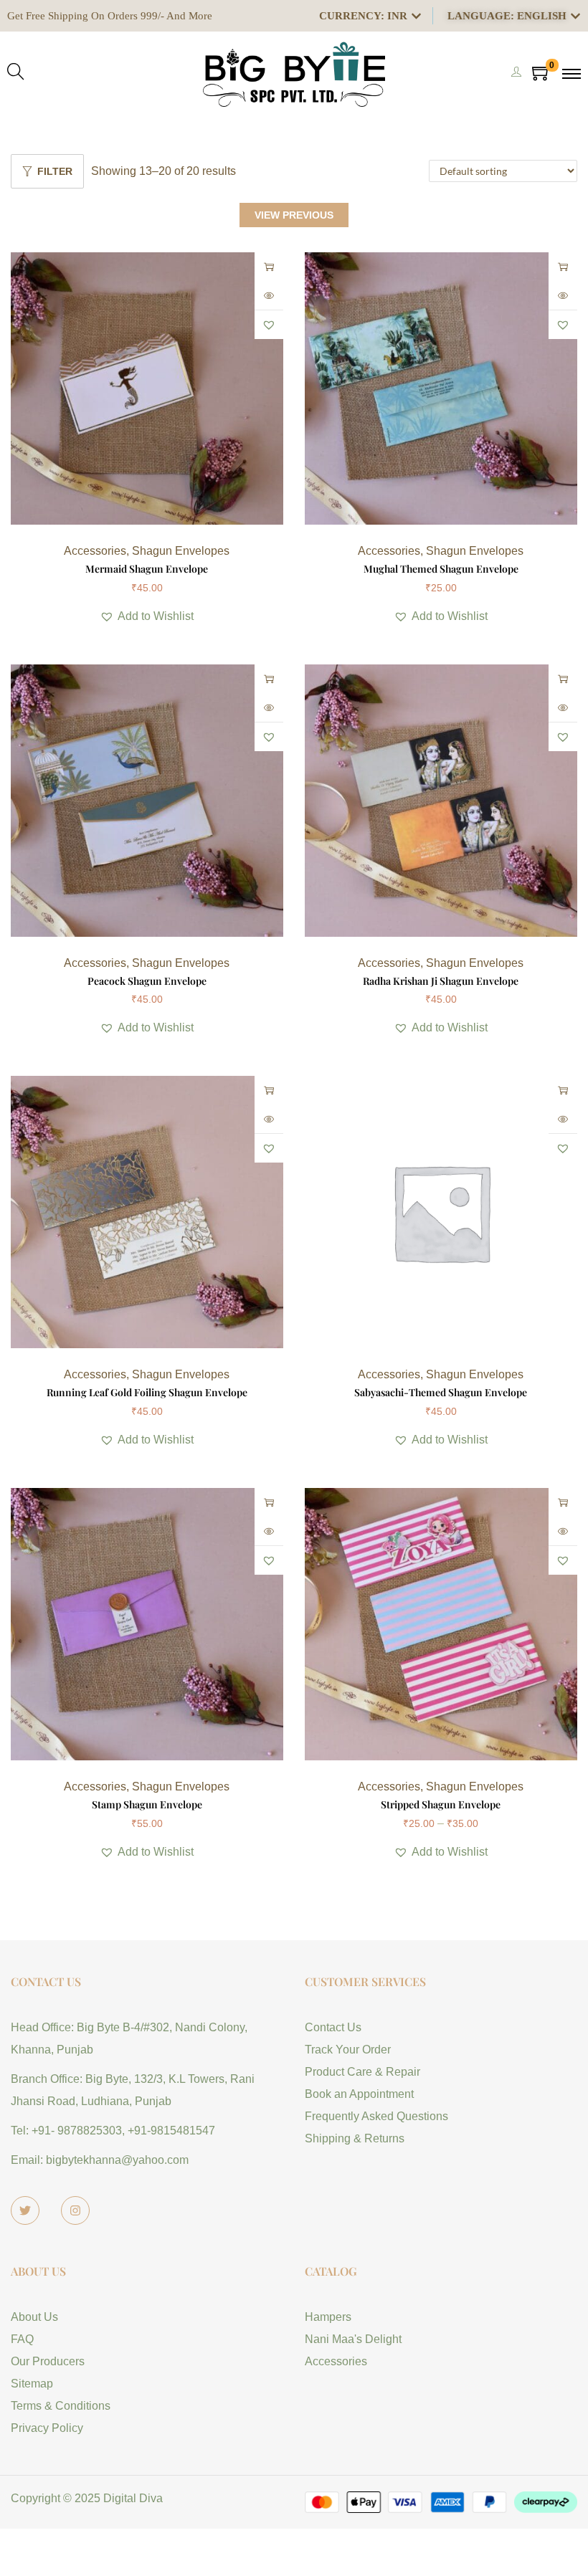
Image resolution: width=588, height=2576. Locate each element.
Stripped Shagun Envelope (441, 1804)
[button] (269, 325)
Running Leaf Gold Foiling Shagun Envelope (147, 1392)
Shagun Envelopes (181, 551)
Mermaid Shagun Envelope (147, 569)
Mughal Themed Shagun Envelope (441, 569)
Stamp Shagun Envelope (147, 1804)
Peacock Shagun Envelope (147, 981)
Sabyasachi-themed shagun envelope (441, 1392)
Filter (55, 171)
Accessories (95, 551)
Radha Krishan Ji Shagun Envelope (441, 981)
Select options (269, 267)
